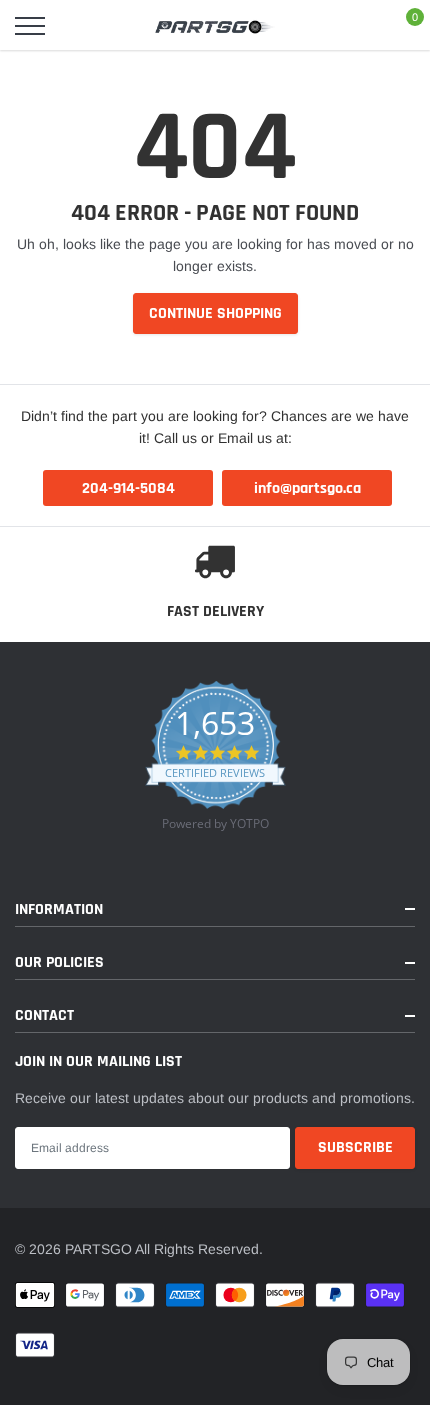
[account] (355, 26)
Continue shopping (215, 313)
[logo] (215, 26)
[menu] (30, 26)
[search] (81, 26)
